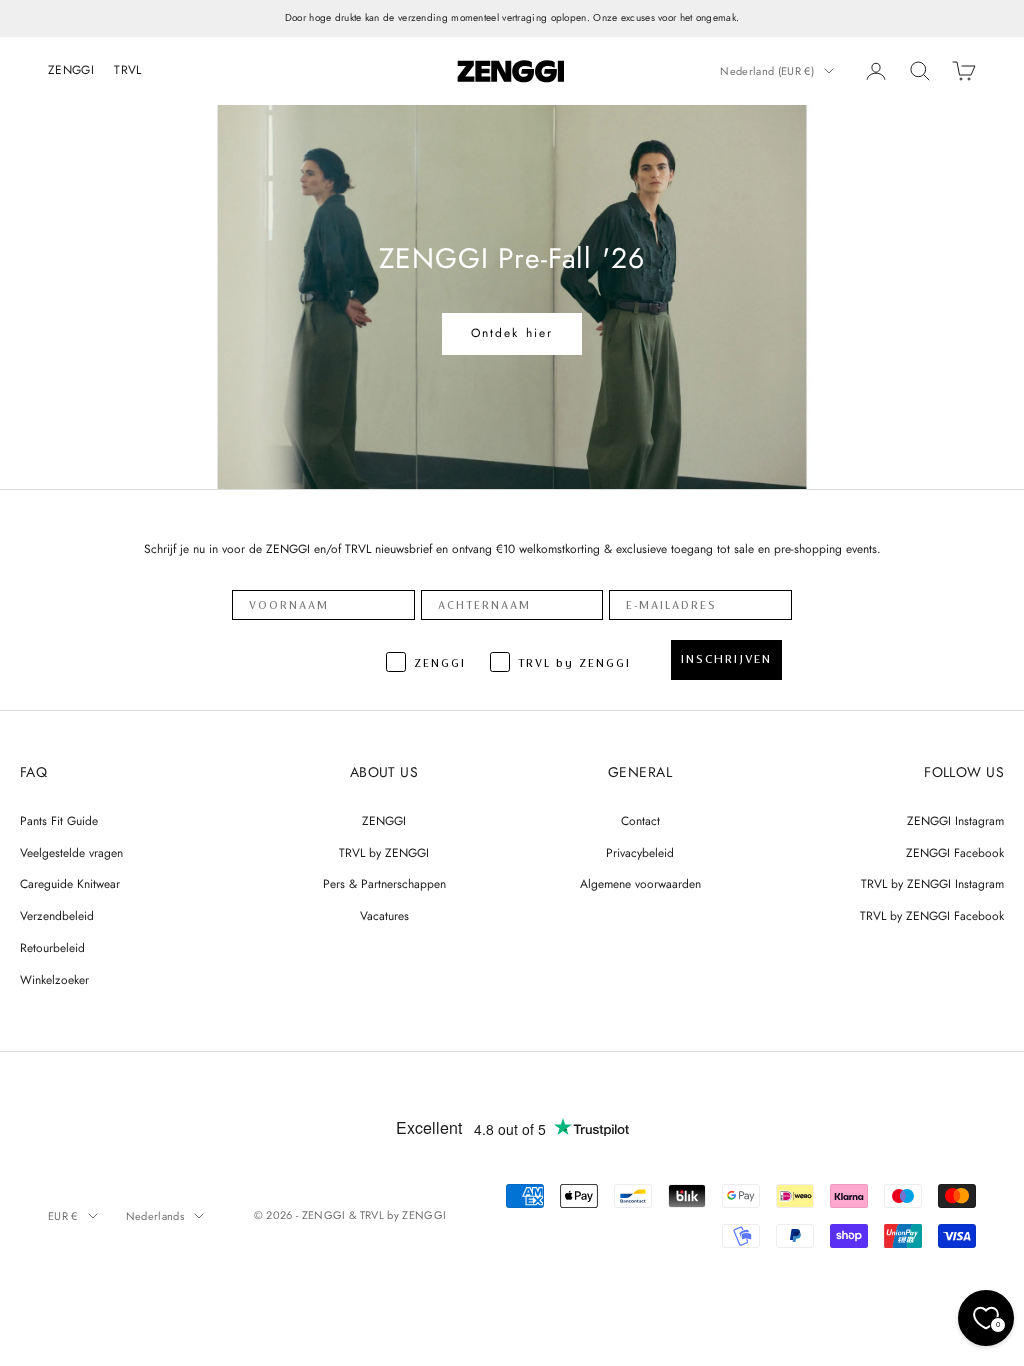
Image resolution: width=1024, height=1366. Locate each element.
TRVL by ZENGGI (384, 853)
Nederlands (155, 1216)
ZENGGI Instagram (955, 821)
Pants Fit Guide (59, 821)
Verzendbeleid (57, 916)
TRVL (127, 70)
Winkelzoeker (54, 980)
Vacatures (384, 916)
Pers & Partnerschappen (384, 884)
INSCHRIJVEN (726, 659)
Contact (640, 821)
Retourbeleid (52, 948)
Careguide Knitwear (70, 884)
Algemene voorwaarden (640, 884)
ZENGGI (71, 70)
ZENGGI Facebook (955, 853)
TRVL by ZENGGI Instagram (932, 884)
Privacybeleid (640, 853)
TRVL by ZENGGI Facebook (932, 916)
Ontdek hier (512, 333)
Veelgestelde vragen (71, 853)
